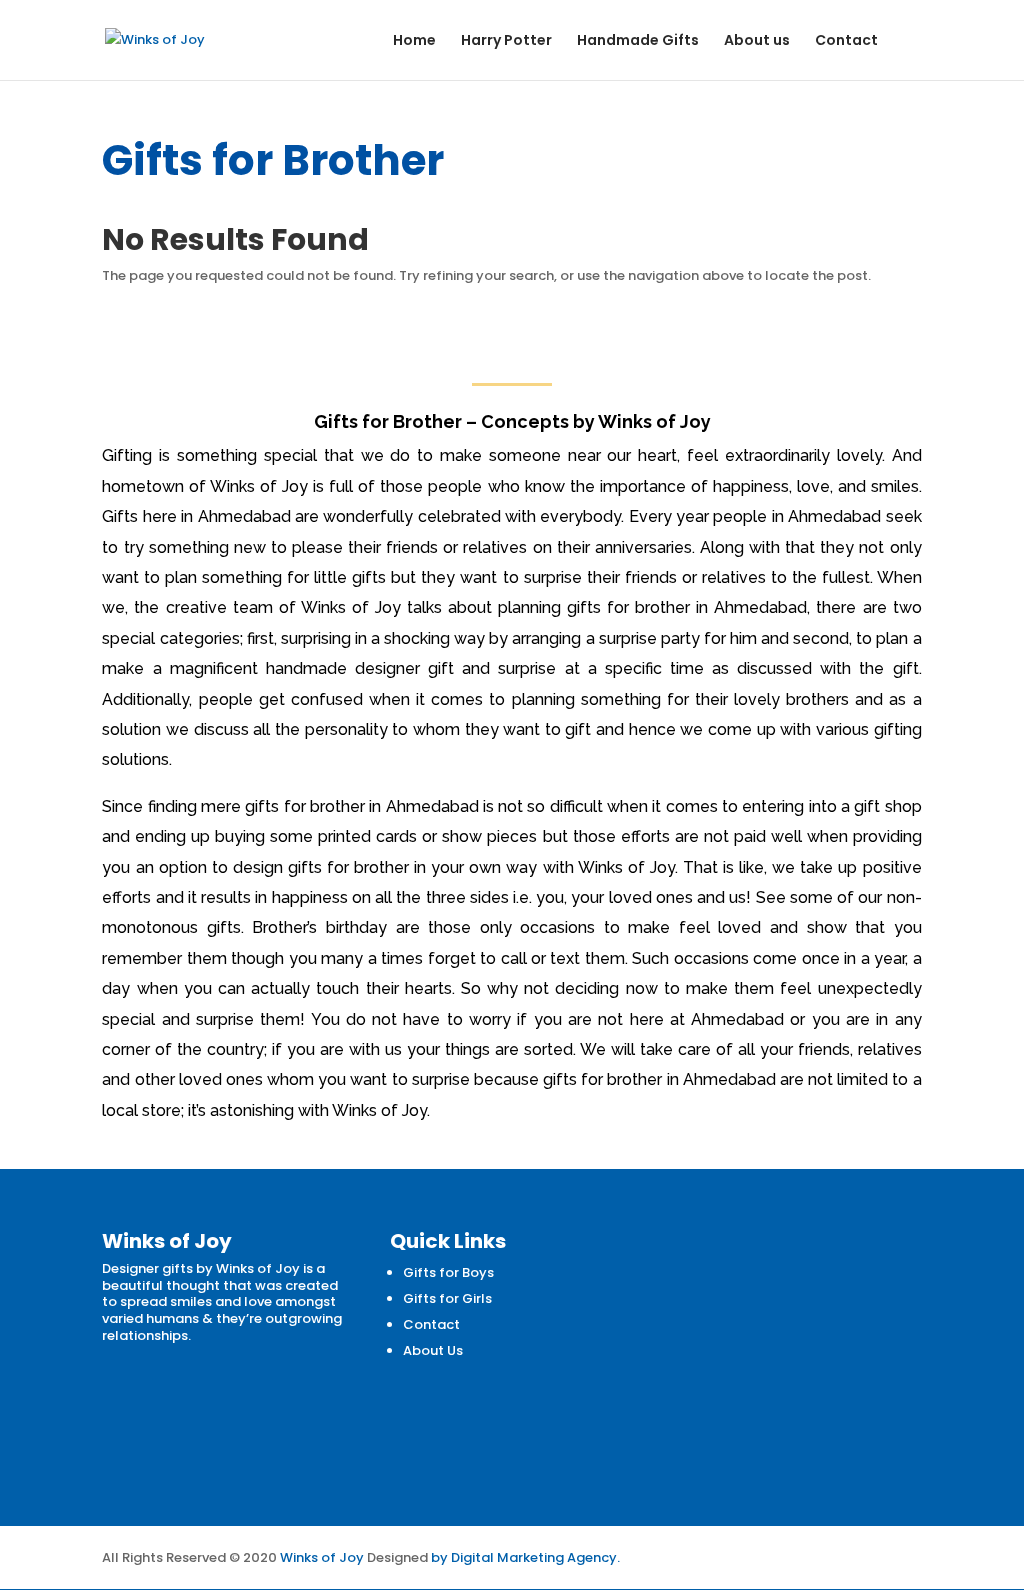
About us (757, 41)
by (439, 1557)
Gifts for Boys (448, 1272)
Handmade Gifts (638, 41)
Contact (846, 41)
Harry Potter (506, 41)
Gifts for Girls (447, 1298)
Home (414, 41)
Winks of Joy (322, 1557)
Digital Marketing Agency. (535, 1557)
